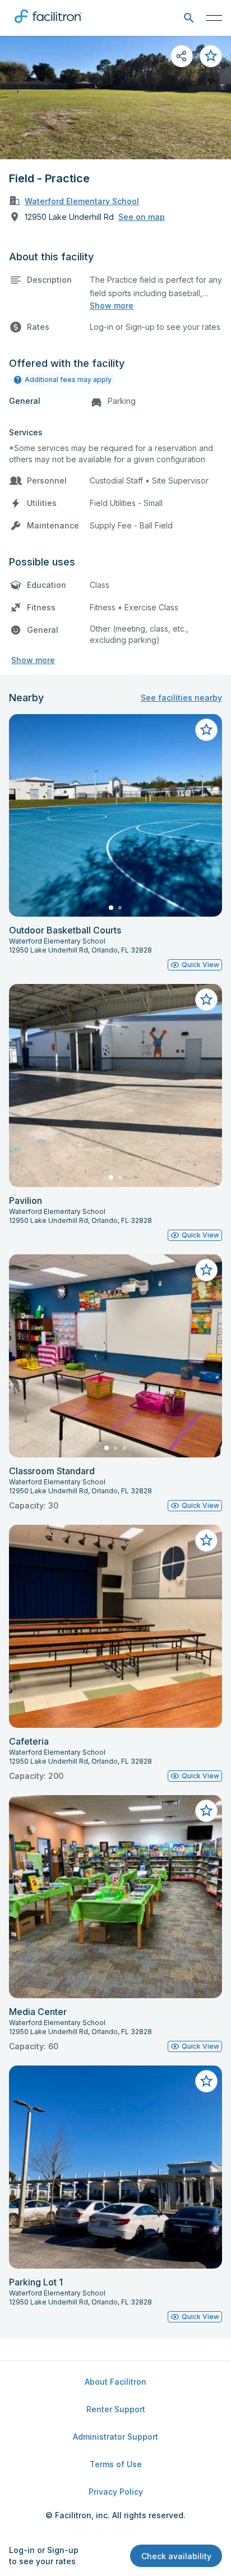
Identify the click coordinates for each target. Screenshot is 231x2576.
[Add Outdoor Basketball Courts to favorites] (206, 730)
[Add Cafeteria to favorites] (206, 1540)
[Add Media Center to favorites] (206, 1811)
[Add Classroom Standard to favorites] (206, 1270)
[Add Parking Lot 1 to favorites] (206, 2081)
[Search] (189, 18)
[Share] (182, 56)
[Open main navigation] (214, 18)
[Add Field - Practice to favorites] (211, 56)
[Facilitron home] (48, 25)
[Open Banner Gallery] (115, 98)
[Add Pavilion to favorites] (206, 1000)
